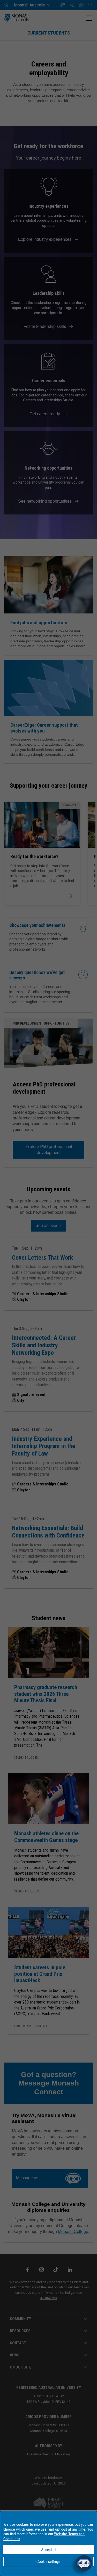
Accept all (49, 2550)
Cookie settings (48, 2562)
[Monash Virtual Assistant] (84, 2563)
